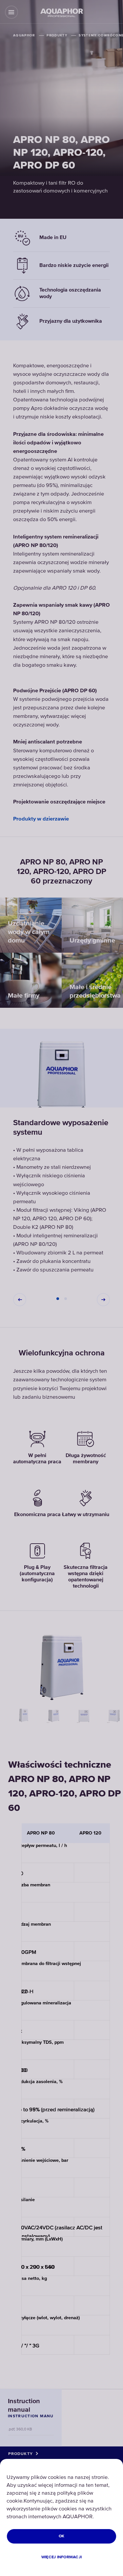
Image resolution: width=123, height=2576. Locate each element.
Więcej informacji (61, 2557)
